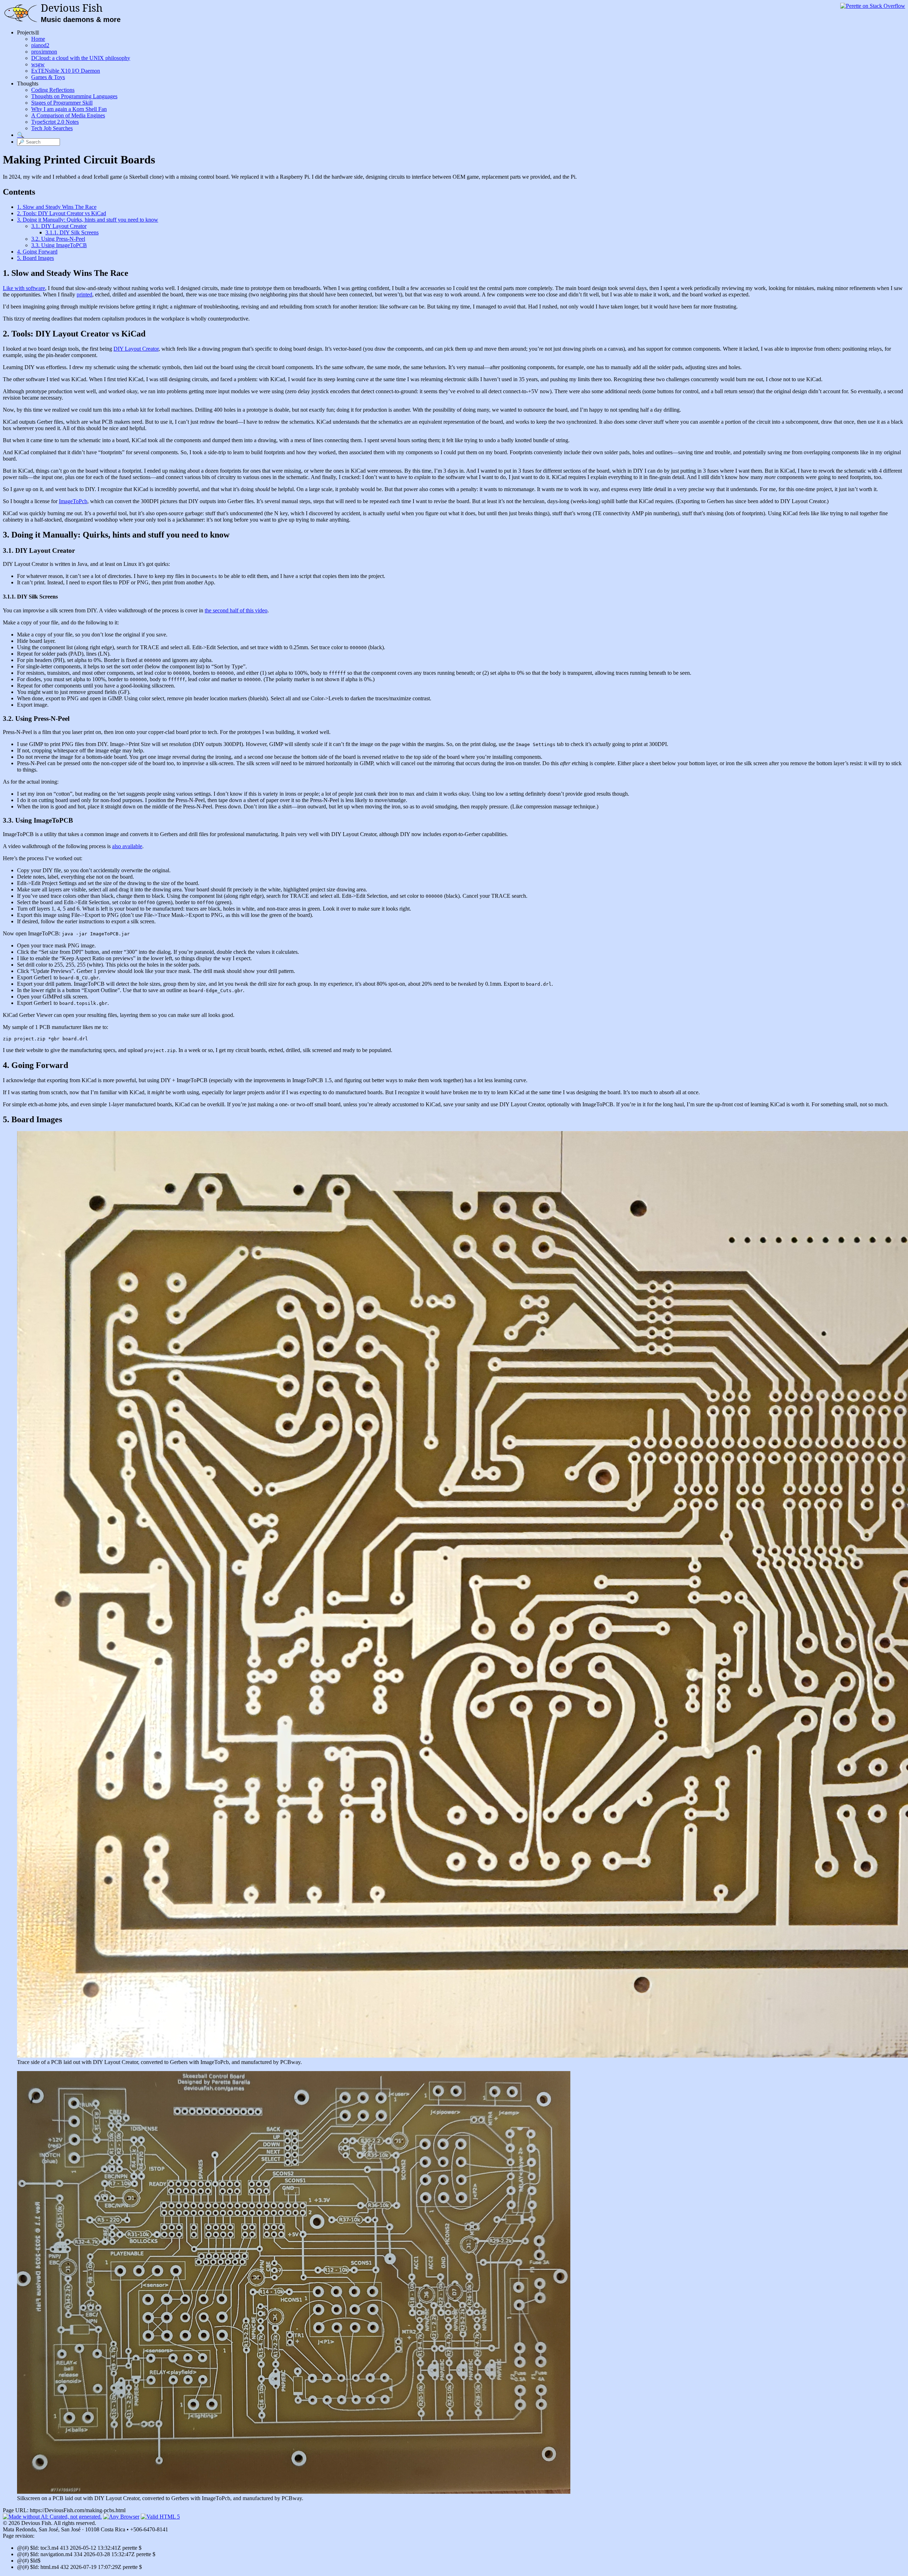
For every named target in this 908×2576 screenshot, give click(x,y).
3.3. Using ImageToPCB (59, 245)
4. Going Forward (37, 252)
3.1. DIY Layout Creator (59, 226)
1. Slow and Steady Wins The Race (57, 207)
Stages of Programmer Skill (62, 103)
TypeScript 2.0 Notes (55, 122)
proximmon (44, 52)
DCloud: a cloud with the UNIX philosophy (81, 58)
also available (127, 846)
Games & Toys (48, 77)
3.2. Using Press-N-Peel (58, 239)
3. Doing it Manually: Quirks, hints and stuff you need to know (88, 220)
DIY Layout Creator (136, 349)
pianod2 (40, 45)
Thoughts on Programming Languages (74, 96)
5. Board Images (35, 258)
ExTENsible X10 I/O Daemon (66, 71)
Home (38, 39)
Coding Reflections (53, 90)
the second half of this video (236, 610)
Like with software (24, 288)
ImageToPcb (73, 501)
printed (84, 294)
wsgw (38, 64)
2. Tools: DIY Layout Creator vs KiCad (62, 213)
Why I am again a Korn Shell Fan (69, 109)
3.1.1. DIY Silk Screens (72, 232)
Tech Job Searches (52, 128)
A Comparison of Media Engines (68, 115)
